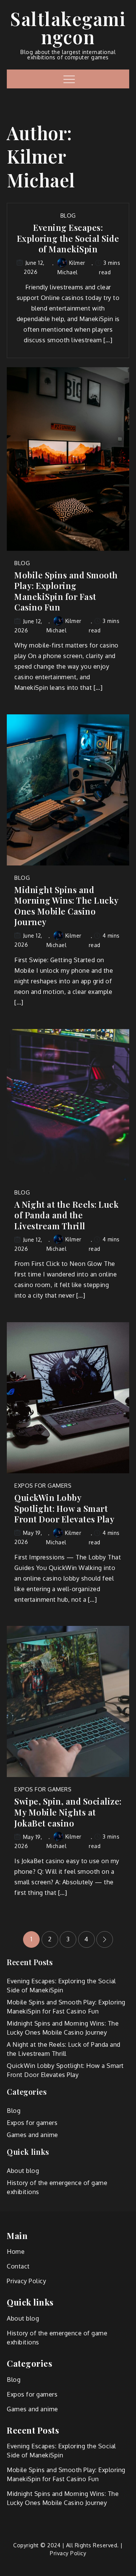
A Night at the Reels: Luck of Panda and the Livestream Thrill (66, 1215)
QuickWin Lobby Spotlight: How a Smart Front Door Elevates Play (64, 1508)
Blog (68, 216)
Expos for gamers (43, 1486)
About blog (23, 2171)
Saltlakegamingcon (68, 28)
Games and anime (32, 2135)
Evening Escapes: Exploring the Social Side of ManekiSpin (68, 238)
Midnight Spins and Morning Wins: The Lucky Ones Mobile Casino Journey (66, 906)
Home (16, 2251)
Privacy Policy (26, 2281)
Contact (18, 2266)
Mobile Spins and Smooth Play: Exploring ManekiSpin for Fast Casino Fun (66, 591)
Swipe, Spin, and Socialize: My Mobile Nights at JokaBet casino (68, 1812)
